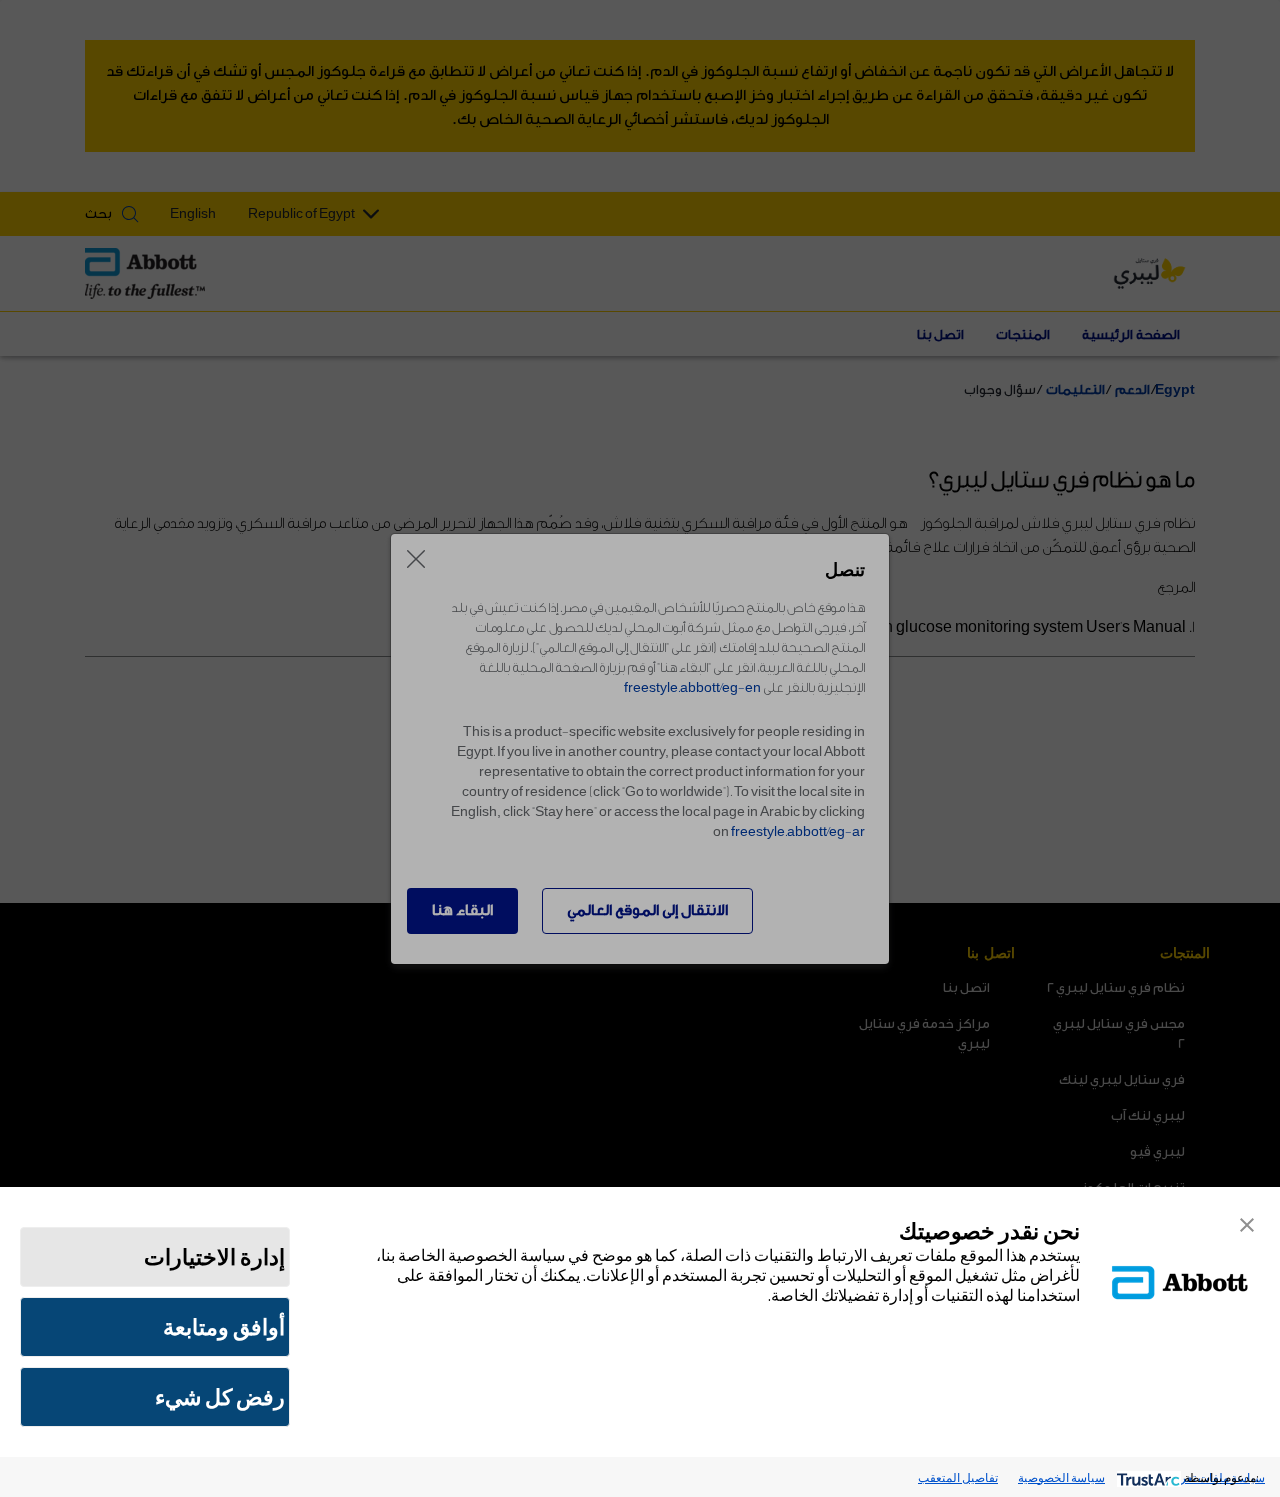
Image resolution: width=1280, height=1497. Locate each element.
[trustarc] (1146, 1477)
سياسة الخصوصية (1061, 1477)
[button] (1247, 1225)
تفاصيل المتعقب (958, 1477)
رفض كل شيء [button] (220, 1397)
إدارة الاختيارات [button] (214, 1257)
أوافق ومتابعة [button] (224, 1327)
